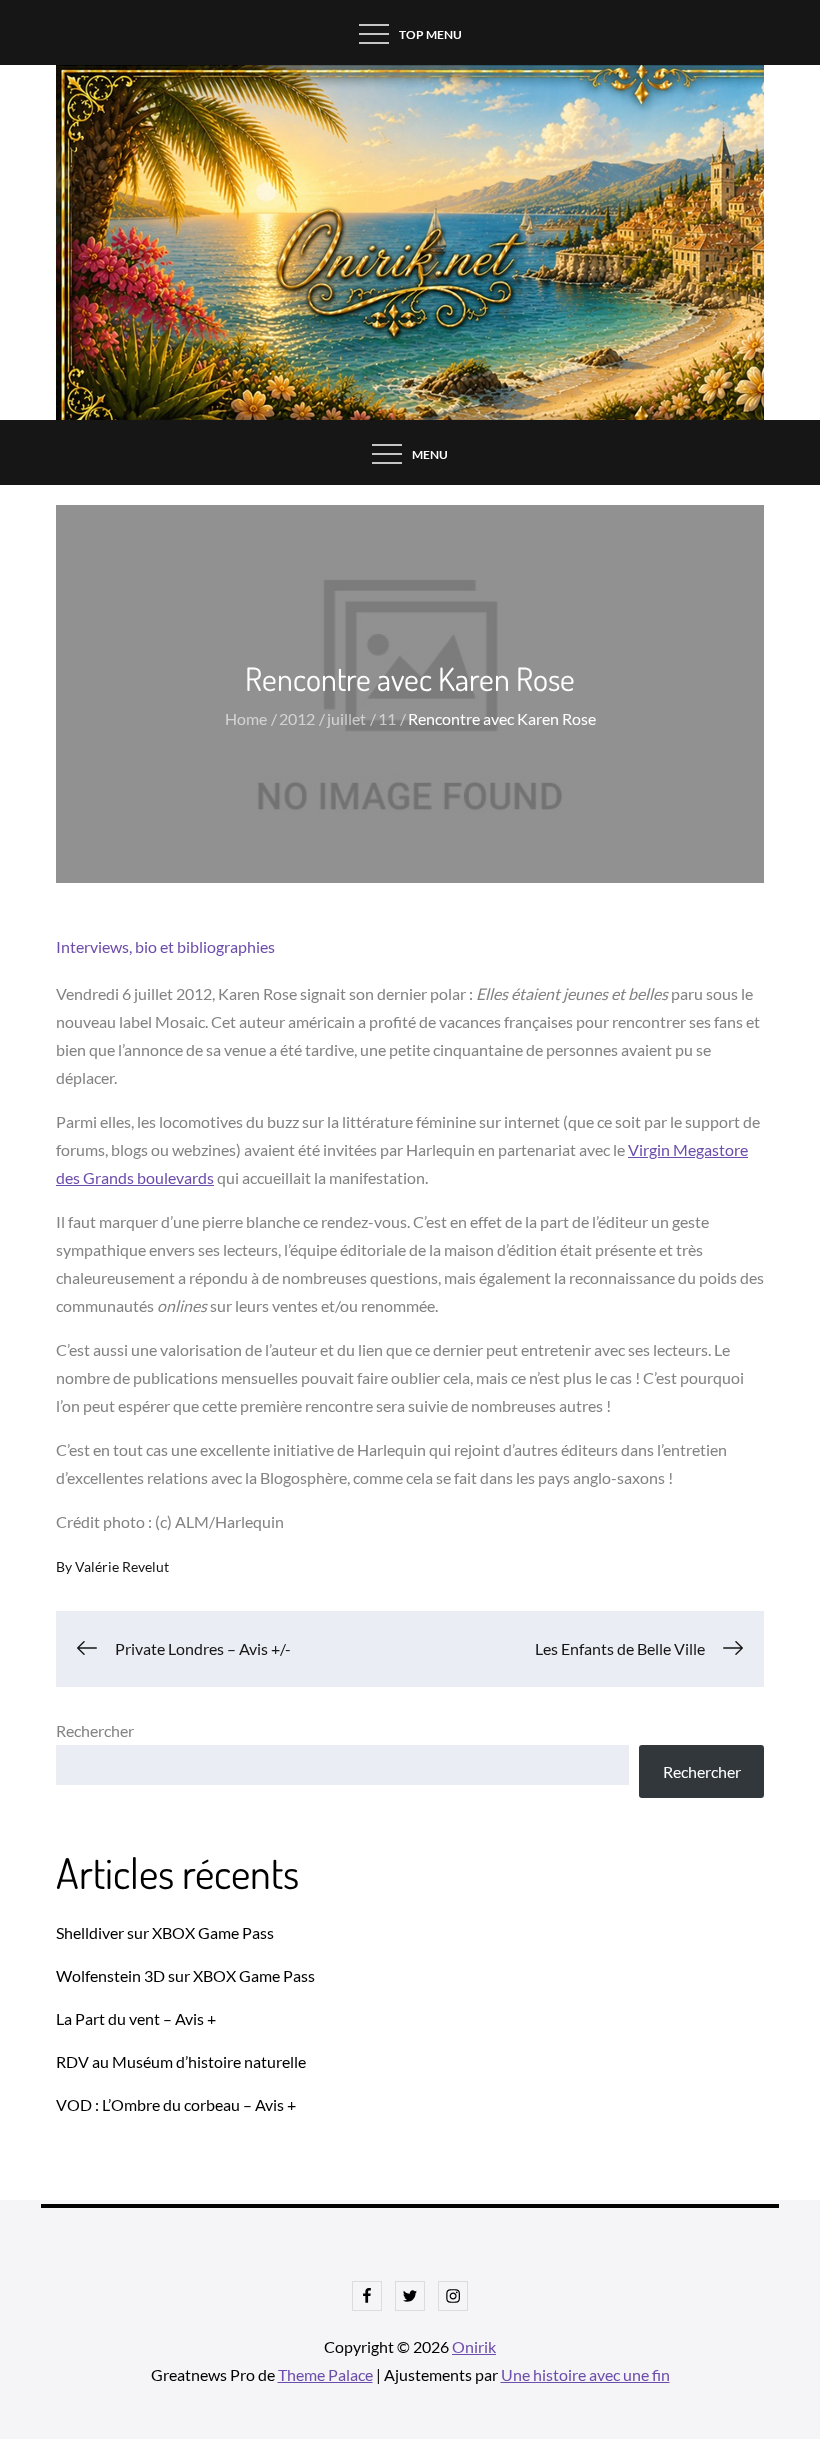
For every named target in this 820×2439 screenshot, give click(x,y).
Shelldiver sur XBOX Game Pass (165, 1932)
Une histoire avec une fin (585, 2374)
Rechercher (95, 1730)
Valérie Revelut (122, 1566)
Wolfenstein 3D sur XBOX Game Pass (185, 1975)
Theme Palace (325, 2374)
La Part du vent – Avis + (136, 2018)
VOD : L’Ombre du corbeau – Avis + (176, 2104)
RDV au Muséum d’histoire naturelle (181, 2061)
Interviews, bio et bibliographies (165, 946)
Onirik (474, 2346)
